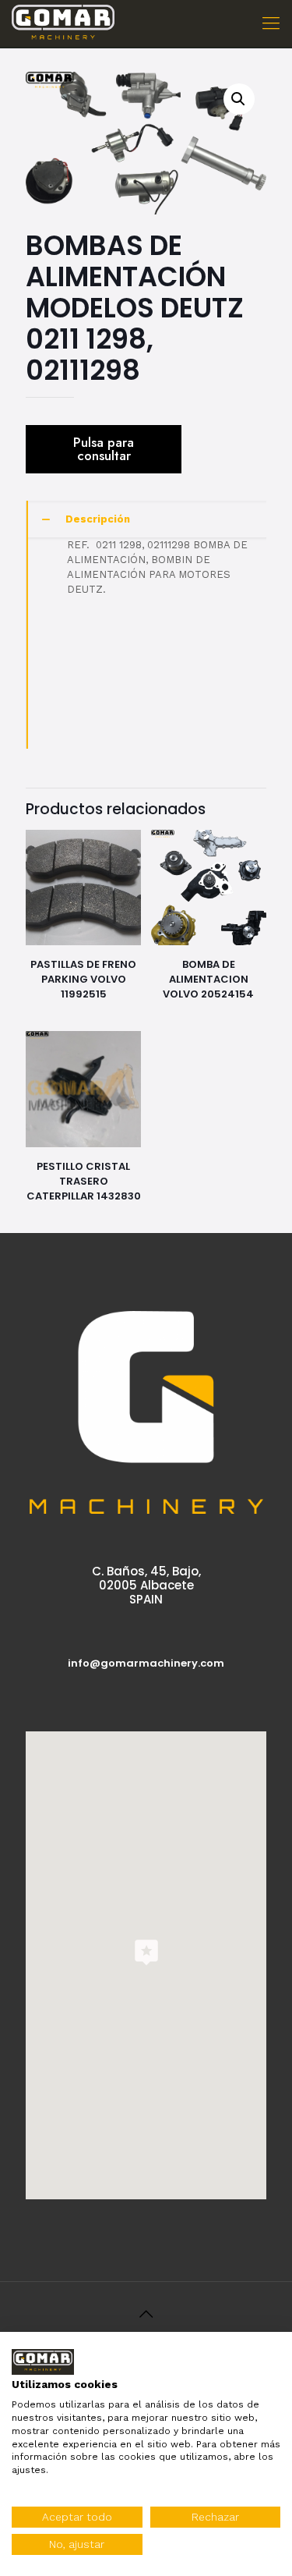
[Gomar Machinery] (63, 23)
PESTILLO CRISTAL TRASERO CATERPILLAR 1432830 (84, 1181)
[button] (239, 99)
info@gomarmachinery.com (146, 1663)
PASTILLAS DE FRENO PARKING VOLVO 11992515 (83, 979)
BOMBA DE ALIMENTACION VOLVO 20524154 (208, 979)
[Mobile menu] (271, 23)
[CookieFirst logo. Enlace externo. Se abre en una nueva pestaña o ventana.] (43, 2362)
